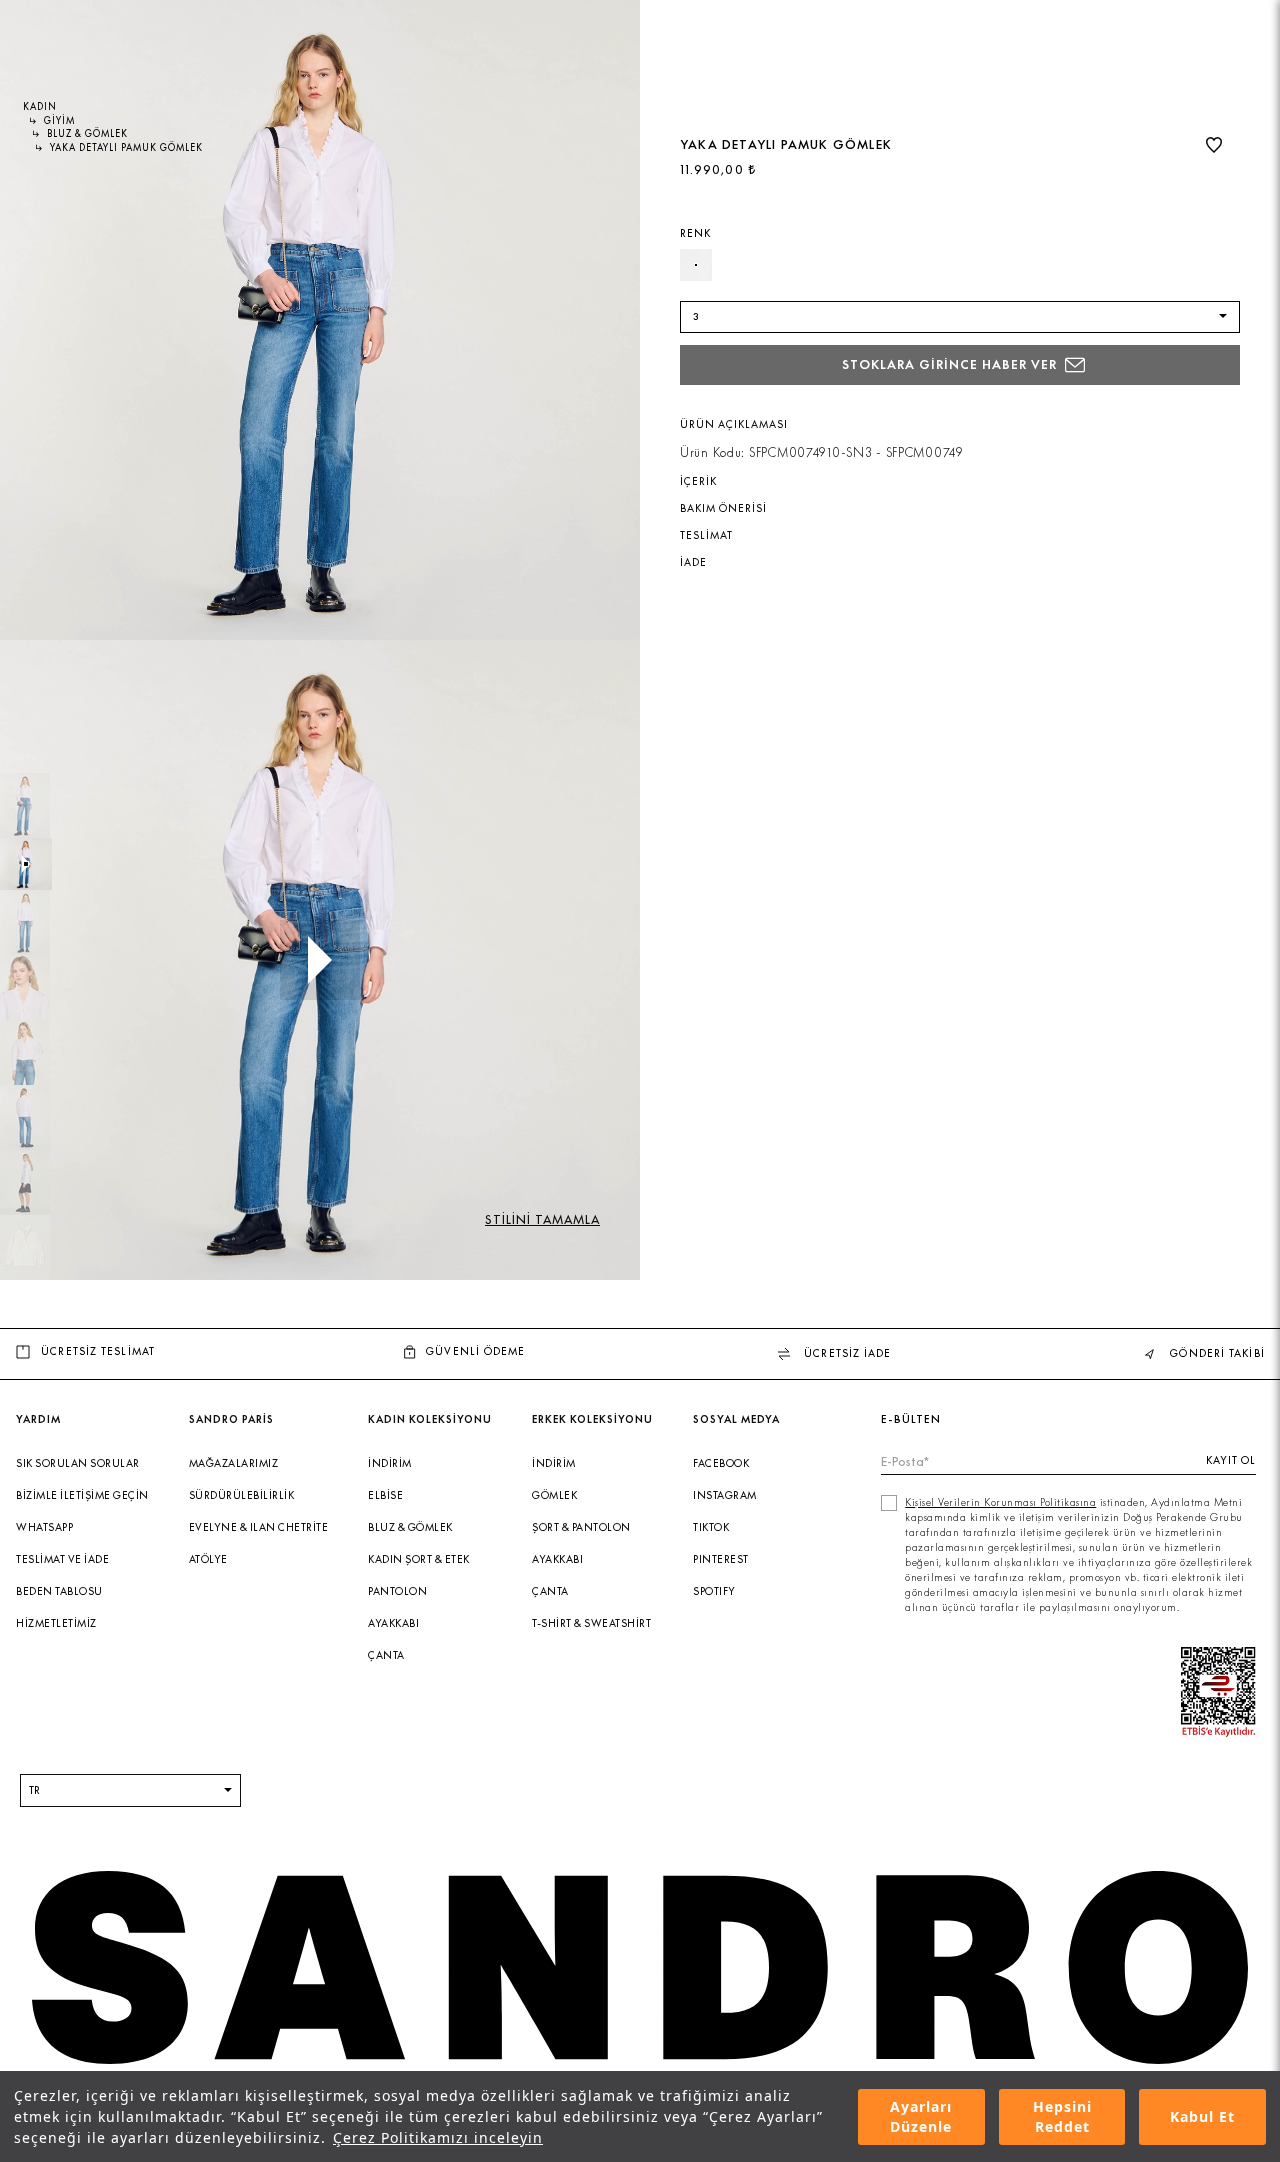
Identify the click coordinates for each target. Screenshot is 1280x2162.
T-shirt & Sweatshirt (591, 1623)
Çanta (386, 1655)
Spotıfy (714, 1591)
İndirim (390, 1463)
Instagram (725, 1495)
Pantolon (397, 1591)
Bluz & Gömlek (410, 1527)
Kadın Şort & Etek (419, 1559)
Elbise (385, 1495)
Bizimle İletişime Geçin (82, 1495)
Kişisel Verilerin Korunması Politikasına (1000, 1502)
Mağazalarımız (234, 1463)
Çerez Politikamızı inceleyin (438, 2137)
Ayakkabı (393, 1623)
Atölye (208, 1559)
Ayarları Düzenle (921, 2117)
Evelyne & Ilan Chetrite (259, 1527)
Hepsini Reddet (1062, 2117)
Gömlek (554, 1495)
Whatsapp (44, 1527)
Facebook (721, 1463)
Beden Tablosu (59, 1591)
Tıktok (711, 1527)
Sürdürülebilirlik (242, 1495)
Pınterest (721, 1559)
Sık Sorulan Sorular (78, 1463)
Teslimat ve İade (62, 1559)
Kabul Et (1202, 2116)
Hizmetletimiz (56, 1623)
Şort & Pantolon (581, 1527)
